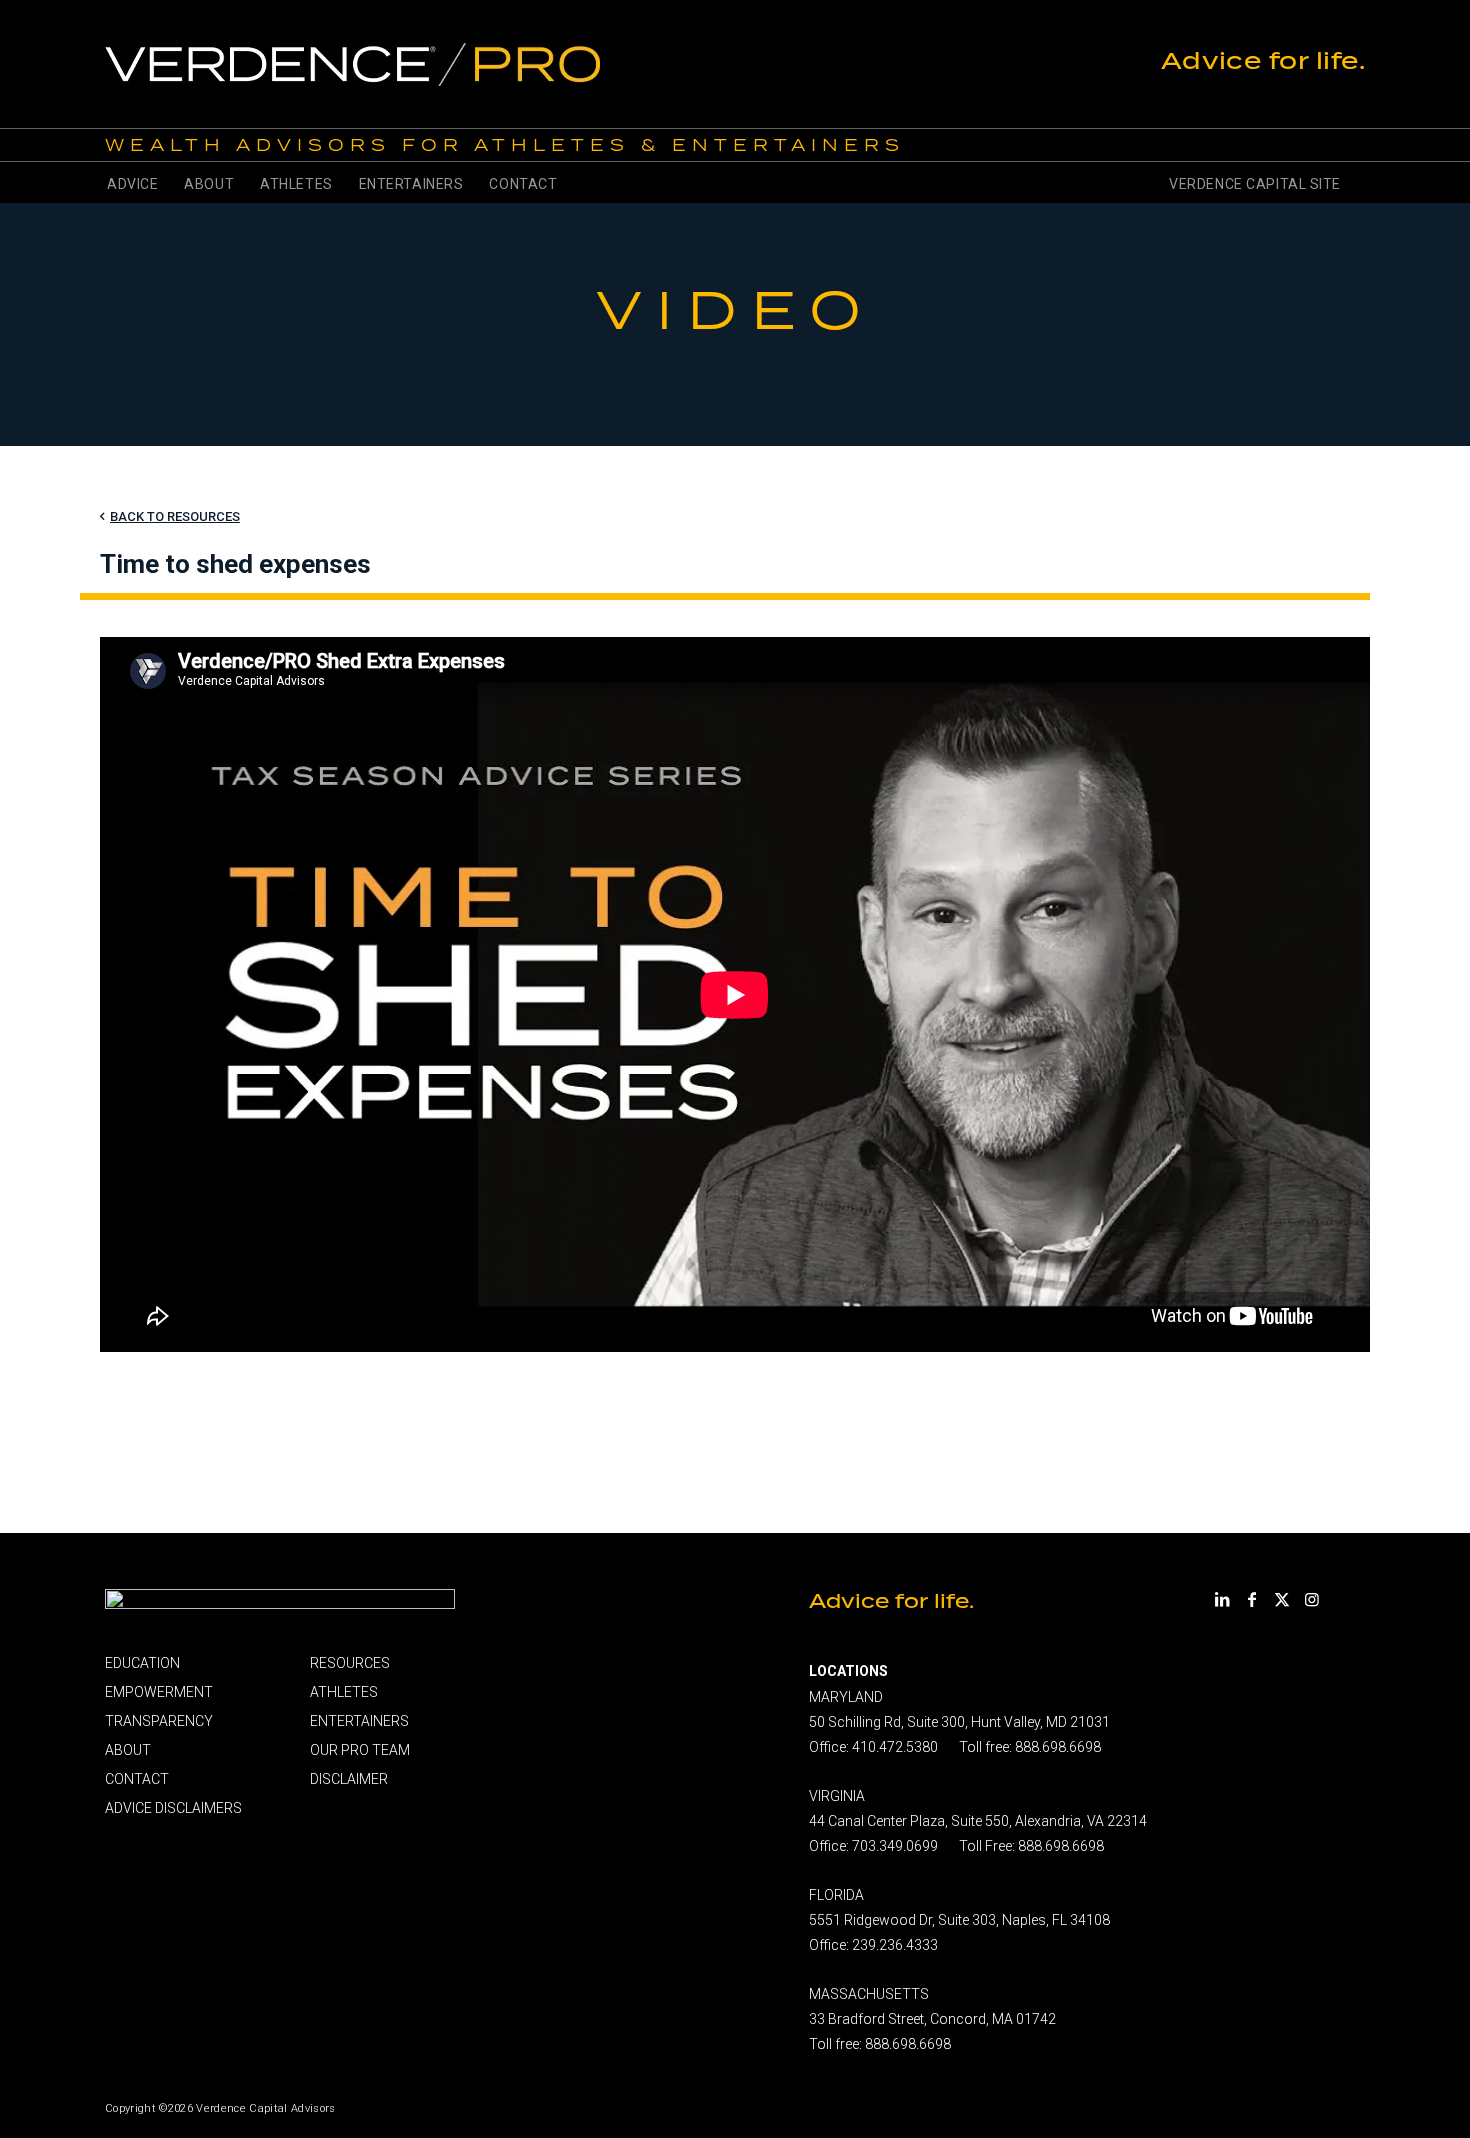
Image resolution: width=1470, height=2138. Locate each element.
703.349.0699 (895, 1846)
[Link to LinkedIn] (1222, 1599)
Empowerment (159, 1692)
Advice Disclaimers (173, 1808)
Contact (137, 1779)
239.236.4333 (895, 1945)
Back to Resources (175, 516)
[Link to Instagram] (1312, 1599)
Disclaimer (349, 1779)
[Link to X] (1282, 1599)
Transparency (159, 1721)
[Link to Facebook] (1252, 1599)
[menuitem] (132, 182)
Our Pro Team (360, 1750)
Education (142, 1663)
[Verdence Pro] (551, 64)
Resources (350, 1663)
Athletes (344, 1692)
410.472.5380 (895, 1747)
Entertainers (359, 1721)
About (128, 1750)
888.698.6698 (1058, 1747)
